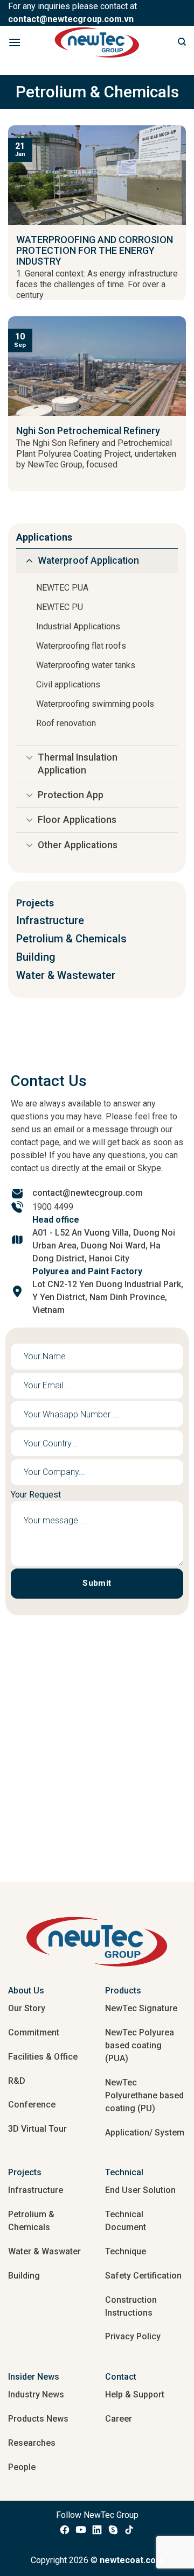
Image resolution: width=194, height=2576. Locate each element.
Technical (124, 2172)
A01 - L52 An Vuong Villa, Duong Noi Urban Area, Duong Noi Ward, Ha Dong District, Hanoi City (104, 1246)
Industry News (36, 2394)
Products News (38, 2419)
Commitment (34, 2032)
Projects (25, 2172)
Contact (121, 2377)
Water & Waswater (44, 2251)
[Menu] (15, 42)
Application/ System (145, 2133)
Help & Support (135, 2394)
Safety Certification (143, 2276)
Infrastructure (36, 2190)
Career (119, 2419)
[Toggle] (29, 562)
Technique (126, 2251)
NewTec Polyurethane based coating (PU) (144, 2095)
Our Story (27, 2008)
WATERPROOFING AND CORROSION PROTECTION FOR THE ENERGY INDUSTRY (95, 251)
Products (123, 1990)
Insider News (34, 2377)
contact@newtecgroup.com (88, 1193)
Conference (32, 2105)
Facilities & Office (43, 2057)
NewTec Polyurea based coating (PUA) (140, 2045)
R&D (17, 2081)
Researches (32, 2443)
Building (24, 2276)
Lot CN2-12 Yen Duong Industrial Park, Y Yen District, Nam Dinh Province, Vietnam (108, 1297)
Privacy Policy (133, 2336)
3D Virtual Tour (37, 2129)
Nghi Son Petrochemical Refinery (88, 431)
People (22, 2467)
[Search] (182, 42)
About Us (26, 1990)
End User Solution (140, 2190)
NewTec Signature (141, 2008)
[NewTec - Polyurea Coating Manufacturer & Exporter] (97, 42)
